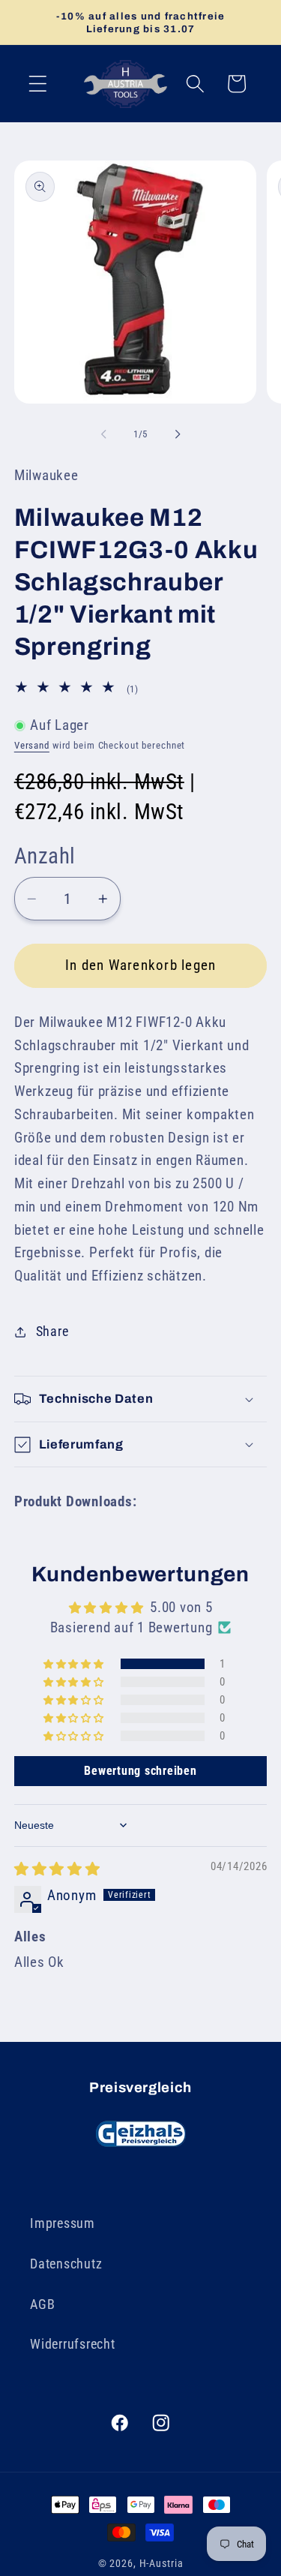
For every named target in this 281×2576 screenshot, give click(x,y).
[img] (57, 1869)
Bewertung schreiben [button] (140, 1771)
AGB (42, 2304)
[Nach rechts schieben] (178, 434)
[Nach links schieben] (103, 434)
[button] (38, 84)
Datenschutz (66, 2264)
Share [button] (52, 1332)
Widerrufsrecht (73, 2344)
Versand (32, 745)
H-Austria (161, 2563)
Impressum (63, 2223)
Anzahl (45, 856)
